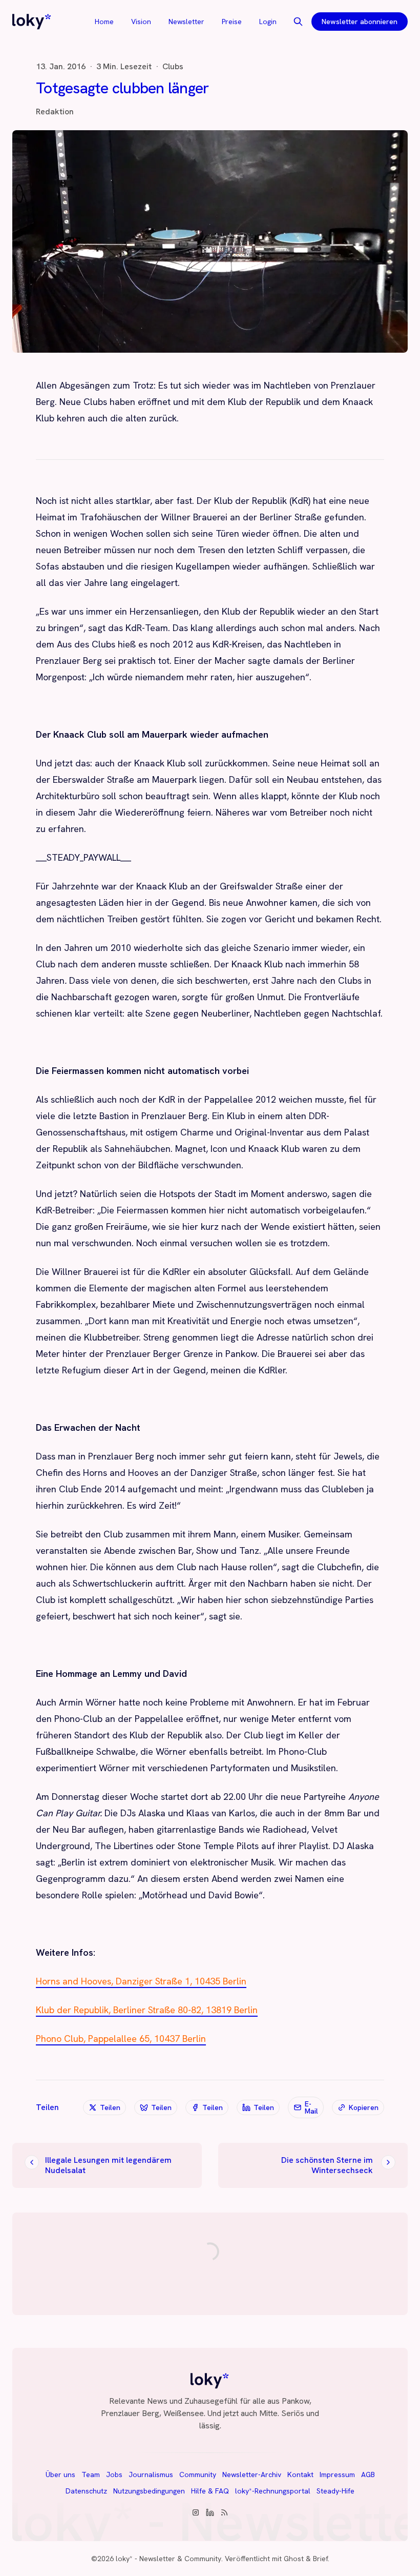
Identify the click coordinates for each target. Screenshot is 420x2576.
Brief (320, 2559)
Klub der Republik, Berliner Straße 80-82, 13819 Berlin (147, 2010)
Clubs (173, 67)
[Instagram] (196, 2512)
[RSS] (224, 2512)
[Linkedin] (210, 2512)
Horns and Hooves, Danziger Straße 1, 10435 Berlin (141, 1981)
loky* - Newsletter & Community (169, 2559)
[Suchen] (298, 22)
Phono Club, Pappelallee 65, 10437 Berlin (121, 2039)
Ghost (294, 2559)
